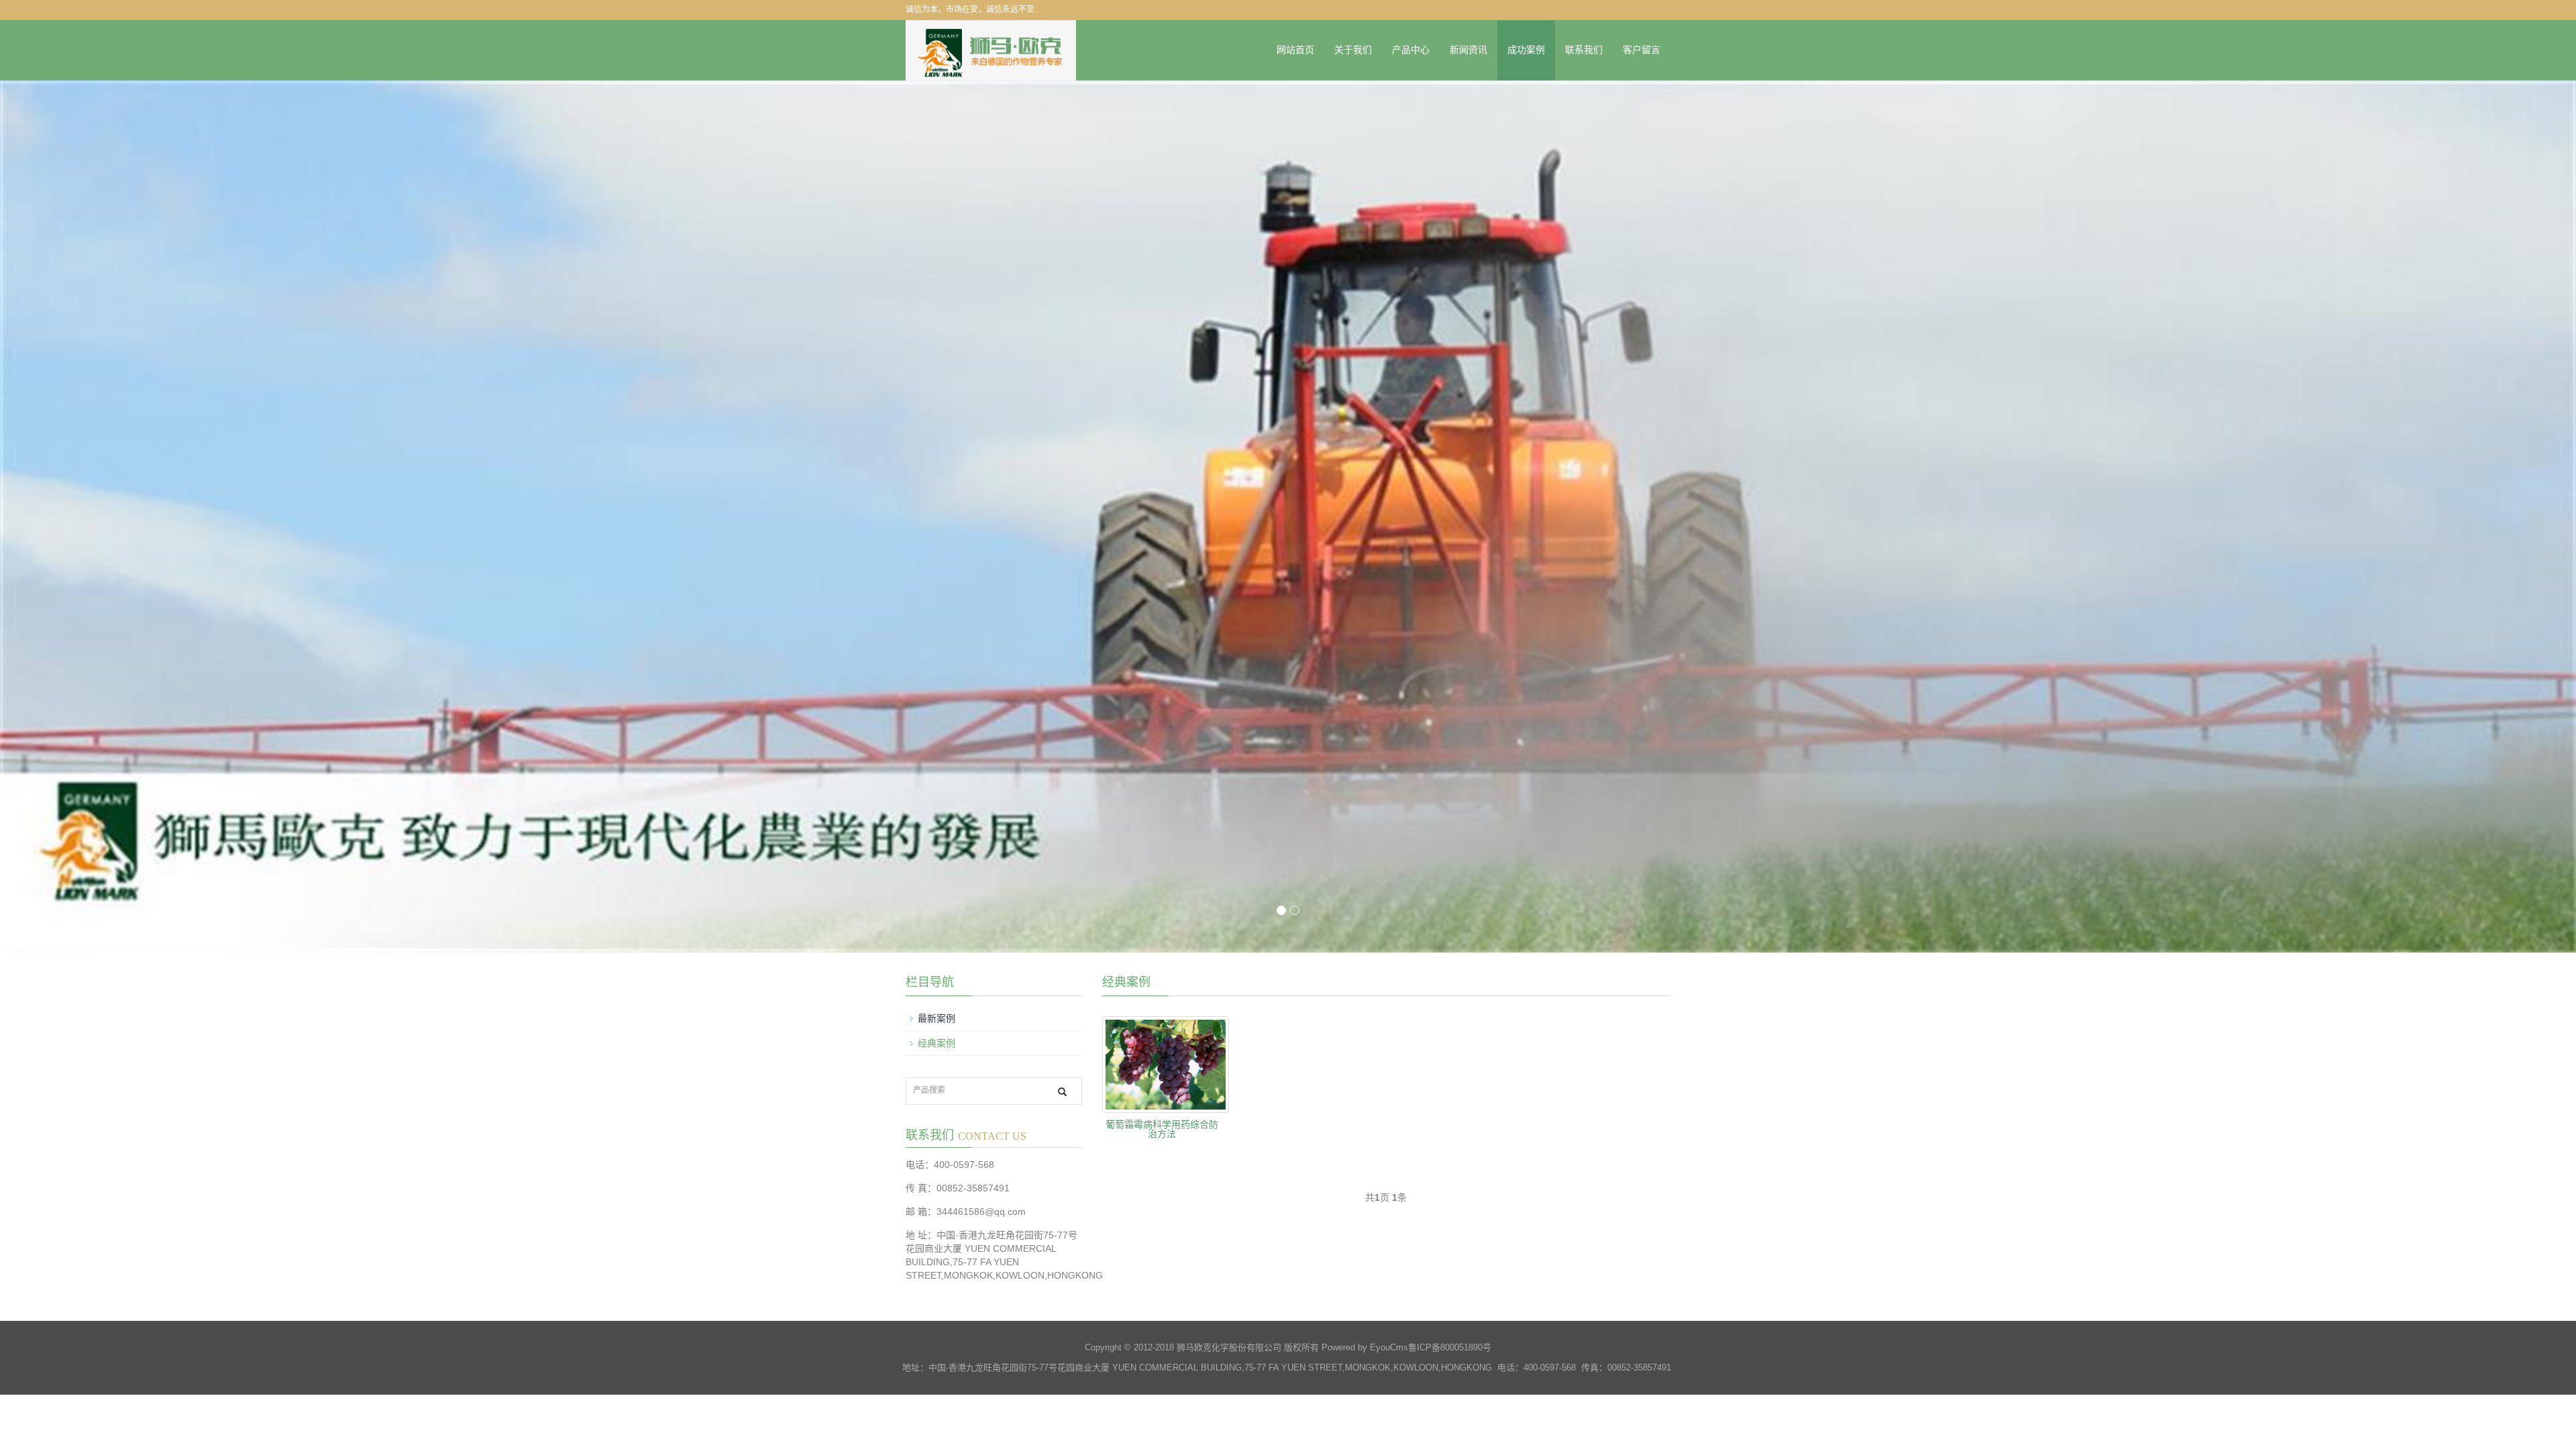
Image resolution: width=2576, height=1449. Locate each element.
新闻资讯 (1468, 50)
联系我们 (1584, 50)
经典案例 (936, 1043)
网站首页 (1295, 50)
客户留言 (1642, 50)
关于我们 (1353, 50)
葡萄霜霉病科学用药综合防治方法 (1162, 1129)
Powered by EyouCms (1363, 1347)
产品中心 (1411, 50)
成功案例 (1526, 50)
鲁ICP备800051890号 (1450, 1347)
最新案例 (936, 1018)
